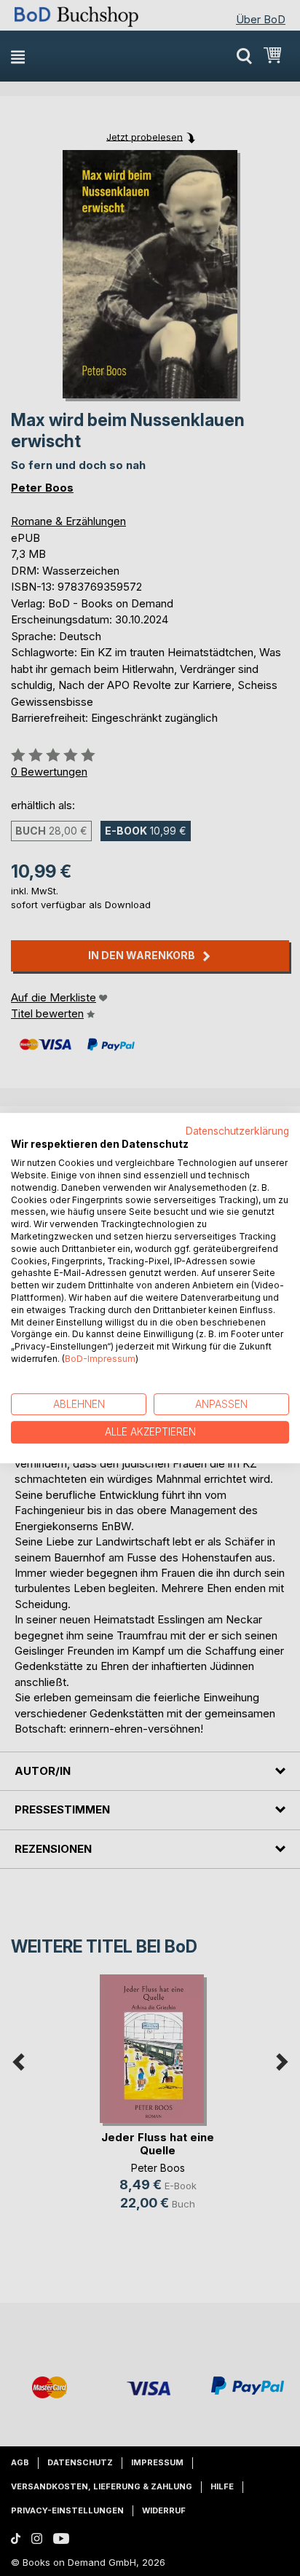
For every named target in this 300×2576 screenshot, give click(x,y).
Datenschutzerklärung (237, 1131)
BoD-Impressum (100, 1359)
